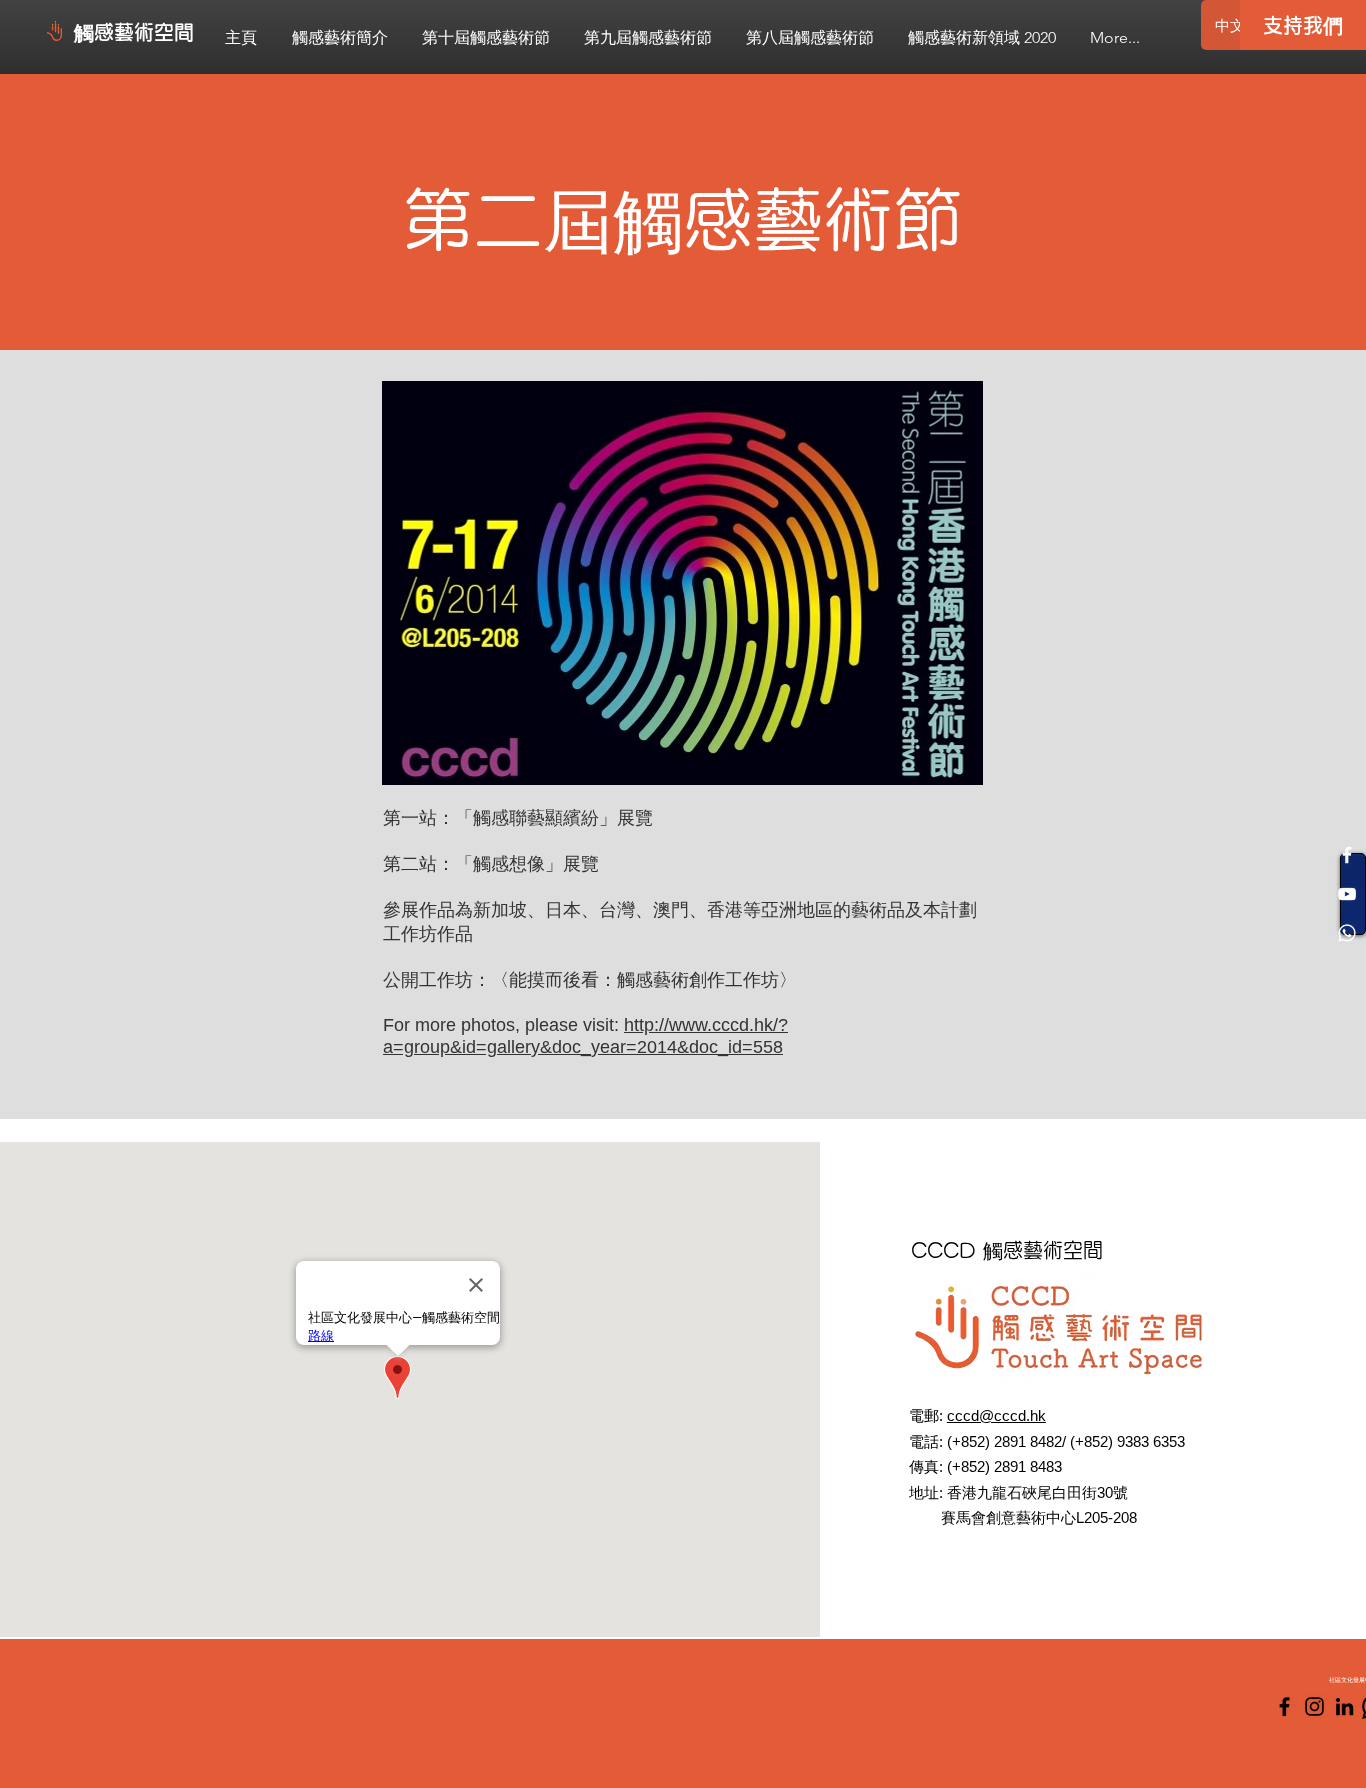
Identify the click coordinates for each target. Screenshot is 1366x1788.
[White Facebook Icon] (1347, 855)
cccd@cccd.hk (996, 1415)
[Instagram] (1314, 1706)
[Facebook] (1284, 1706)
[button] (486, 37)
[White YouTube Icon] (1347, 894)
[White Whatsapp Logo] (1347, 933)
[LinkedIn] (1344, 1706)
